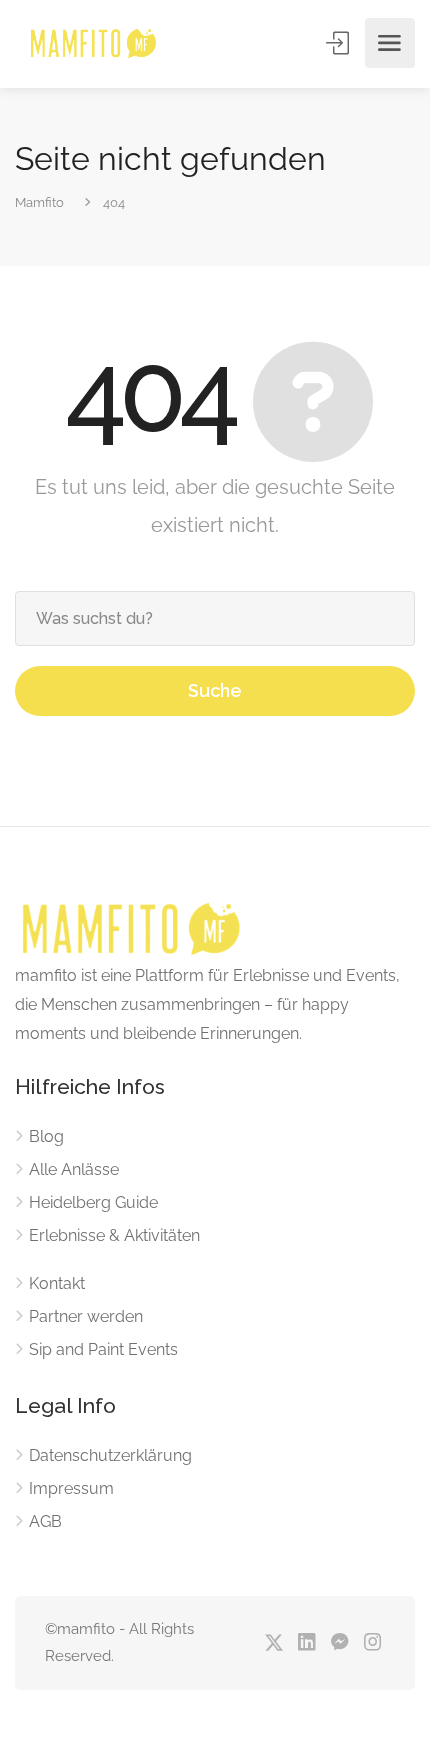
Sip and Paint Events (103, 1349)
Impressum (71, 1488)
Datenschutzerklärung (110, 1455)
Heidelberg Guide (93, 1202)
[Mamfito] (92, 43)
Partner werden (86, 1316)
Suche (215, 690)
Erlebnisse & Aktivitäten (114, 1235)
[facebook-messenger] (339, 1643)
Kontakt (57, 1283)
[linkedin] (306, 1643)
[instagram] (372, 1643)
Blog (46, 1136)
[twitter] (273, 1643)
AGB (45, 1521)
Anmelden (339, 43)
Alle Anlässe (74, 1169)
